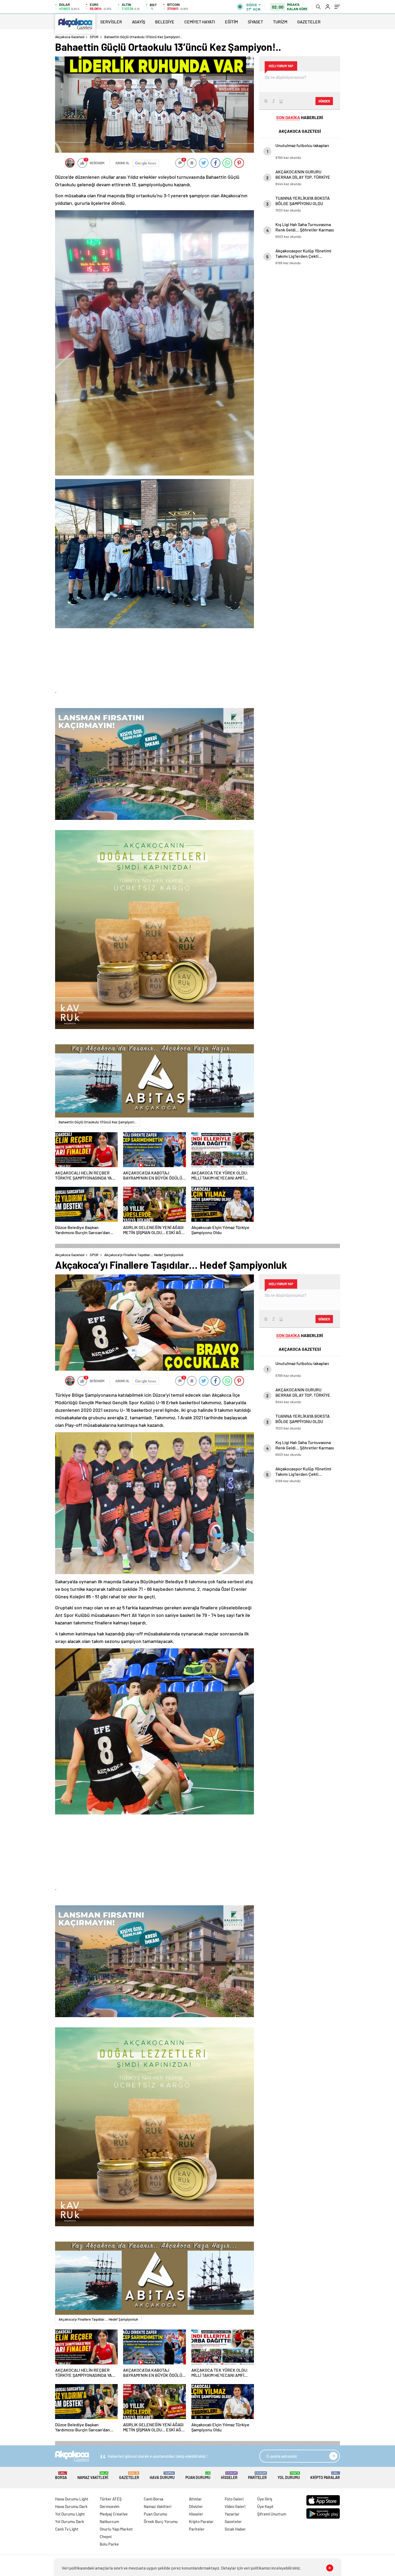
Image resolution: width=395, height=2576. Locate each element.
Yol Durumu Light (70, 2514)
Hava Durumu (162, 2476)
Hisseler (229, 2476)
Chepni (106, 2536)
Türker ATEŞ (111, 2499)
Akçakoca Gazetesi (70, 37)
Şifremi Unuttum (272, 2514)
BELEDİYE (165, 22)
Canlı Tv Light (67, 2529)
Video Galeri (235, 2506)
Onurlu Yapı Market (116, 2529)
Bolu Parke (109, 2544)
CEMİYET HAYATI (200, 22)
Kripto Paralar (325, 2476)
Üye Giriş (265, 2499)
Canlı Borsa (154, 2499)
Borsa (61, 2476)
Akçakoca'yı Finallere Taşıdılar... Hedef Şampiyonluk (98, 2319)
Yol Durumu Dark (70, 2521)
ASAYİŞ (139, 22)
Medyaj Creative (114, 2514)
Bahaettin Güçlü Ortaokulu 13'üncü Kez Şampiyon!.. (98, 1122)
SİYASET (255, 22)
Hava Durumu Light (72, 2499)
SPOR (94, 37)
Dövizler (196, 2506)
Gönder (324, 101)
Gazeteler (129, 2476)
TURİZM (280, 22)
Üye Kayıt (265, 2506)
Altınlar (195, 2499)
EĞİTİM (231, 22)
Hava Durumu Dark (71, 2506)
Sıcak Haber (235, 2529)
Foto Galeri (234, 2499)
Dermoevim (109, 2506)
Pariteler (257, 2476)
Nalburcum (109, 2521)
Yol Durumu (289, 2476)
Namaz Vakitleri (93, 2476)
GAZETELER (309, 22)
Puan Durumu (198, 2476)
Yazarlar (232, 2514)
